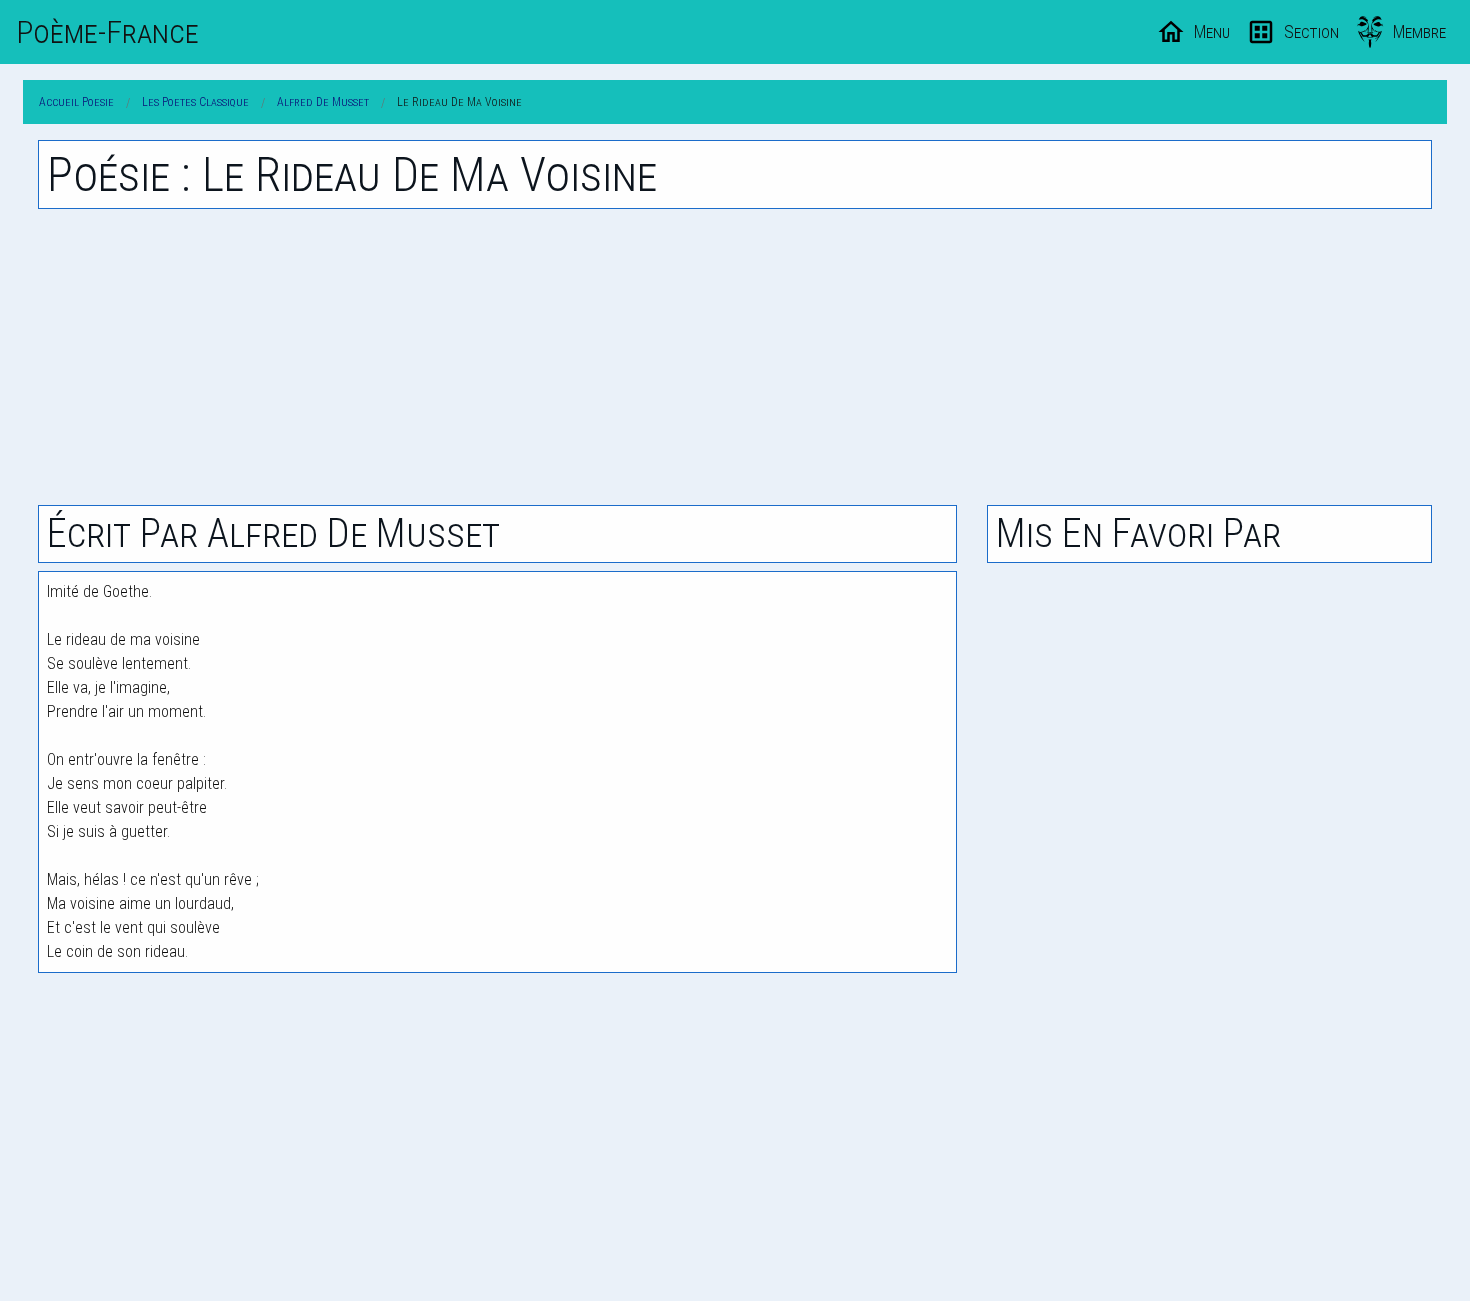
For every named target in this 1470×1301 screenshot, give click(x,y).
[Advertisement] (735, 357)
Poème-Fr (107, 32)
